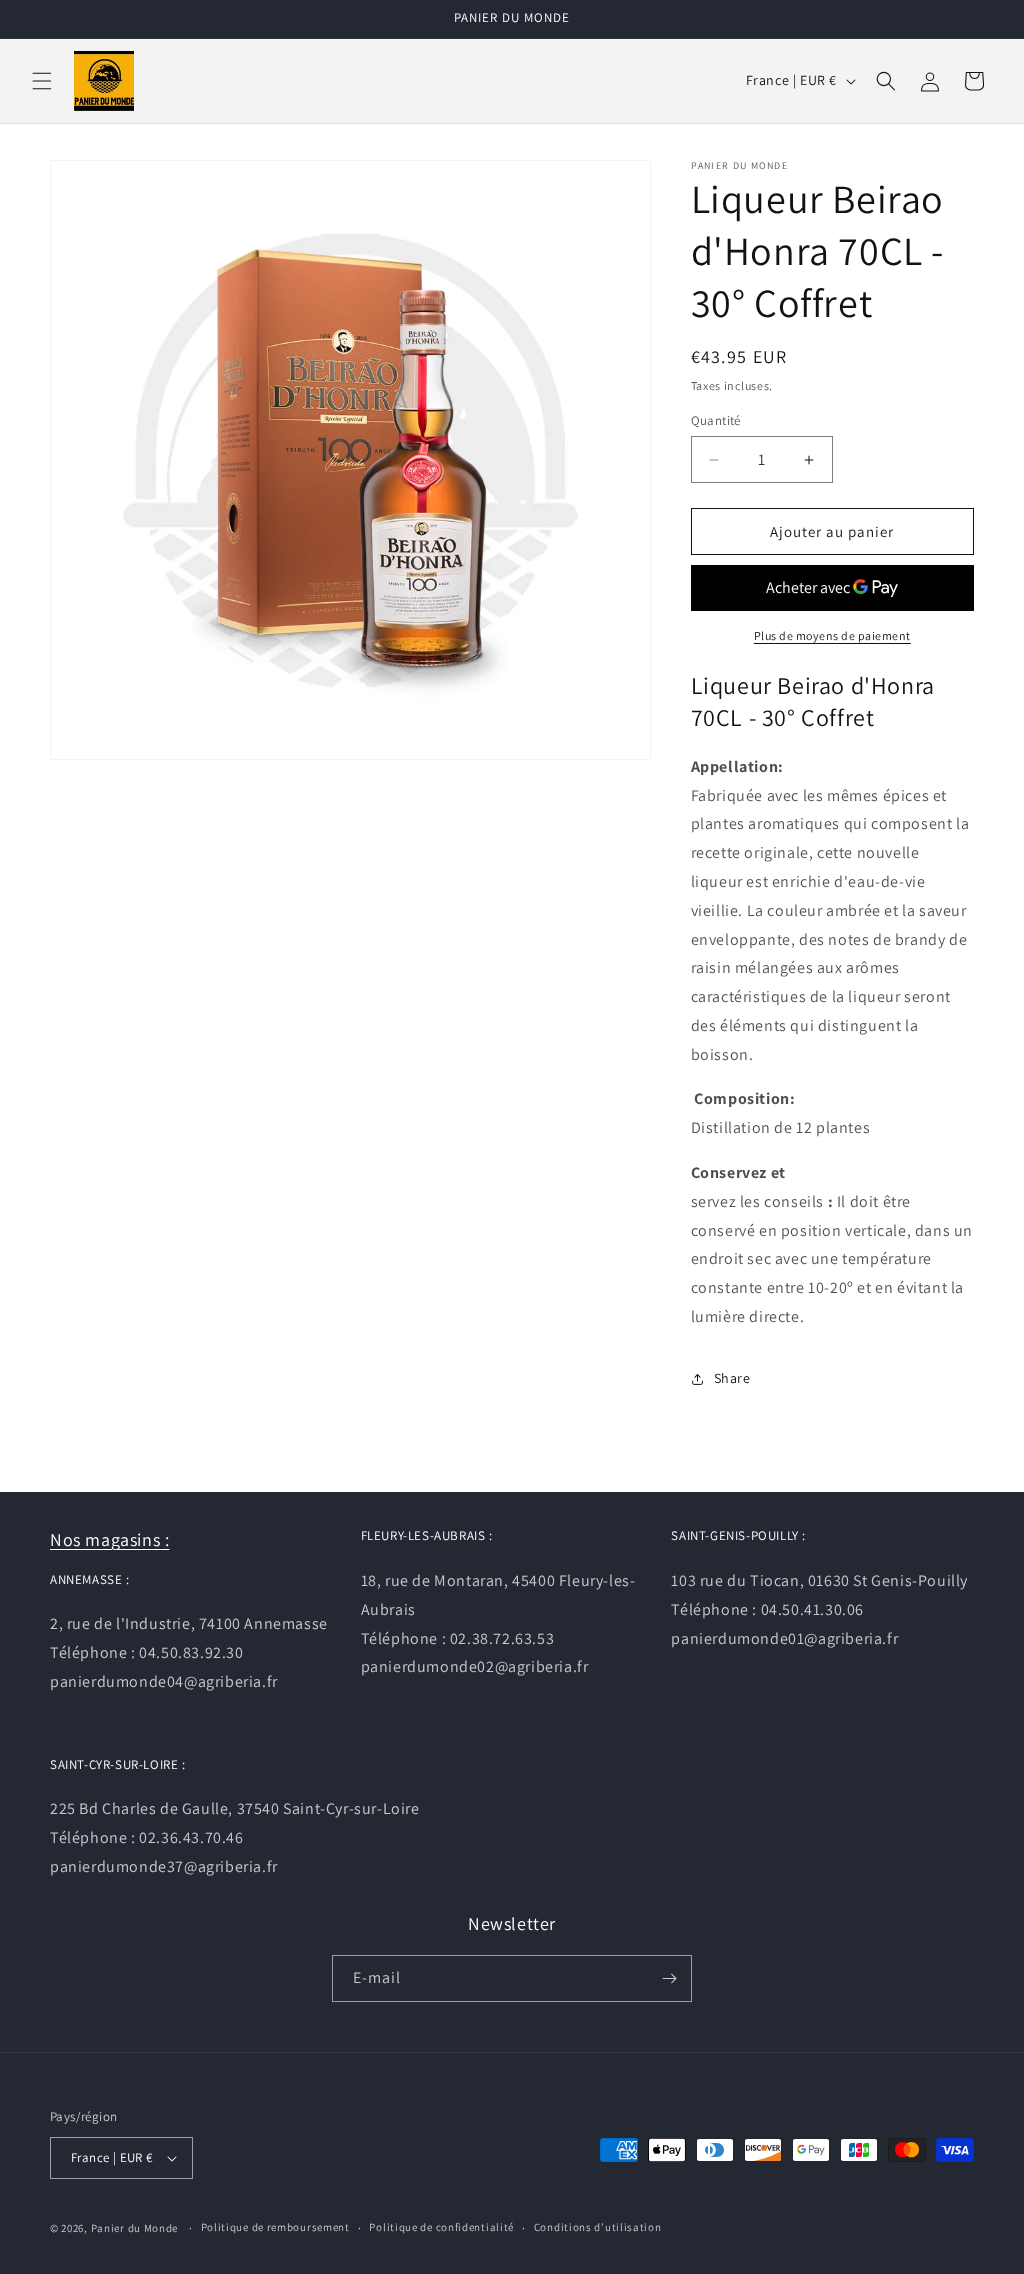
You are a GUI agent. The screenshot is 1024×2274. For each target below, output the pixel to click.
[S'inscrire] (669, 1978)
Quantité (716, 420)
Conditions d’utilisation (598, 2227)
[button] (42, 81)
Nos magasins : (109, 1539)
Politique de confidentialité (441, 2227)
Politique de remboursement (275, 2227)
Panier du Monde (135, 2228)
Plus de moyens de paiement (832, 635)
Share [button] (732, 1378)
